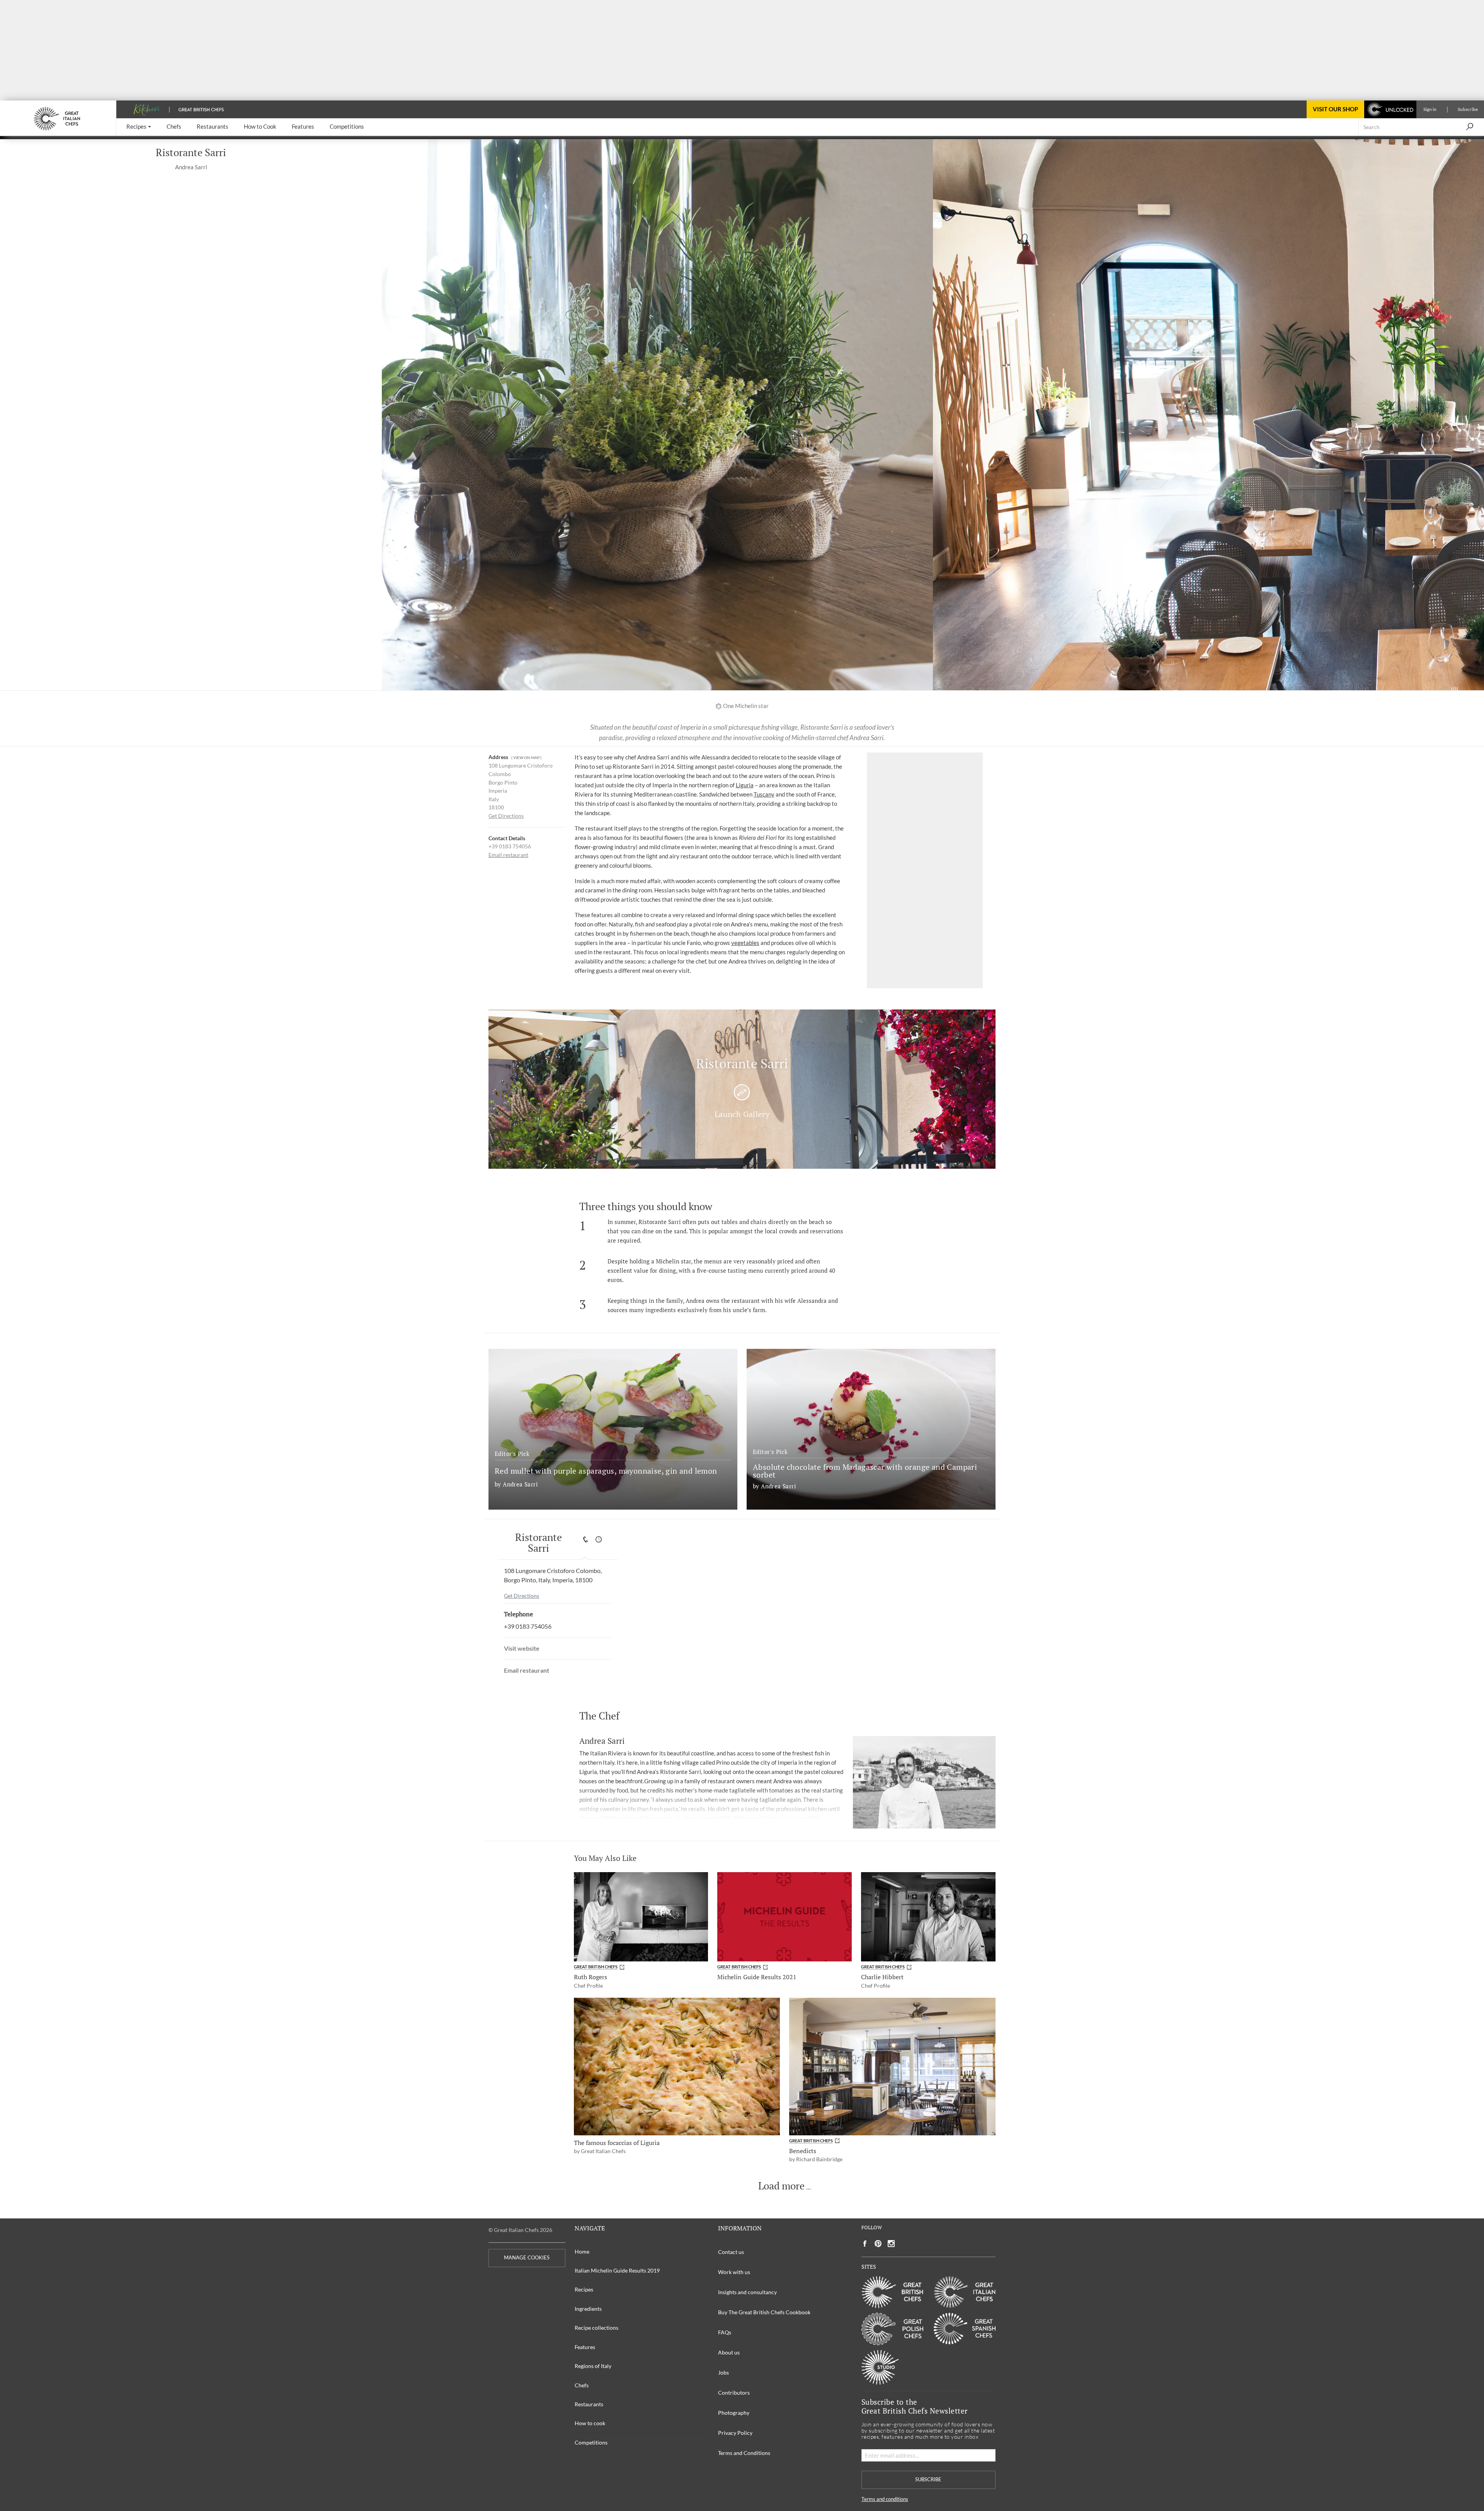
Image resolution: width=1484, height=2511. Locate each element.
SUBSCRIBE (928, 2480)
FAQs (725, 2332)
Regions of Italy (593, 2366)
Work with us (734, 2272)
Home (582, 2251)
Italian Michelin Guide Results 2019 (617, 2270)
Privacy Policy (735, 2433)
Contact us (731, 2252)
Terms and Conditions (744, 2453)
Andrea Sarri (191, 167)
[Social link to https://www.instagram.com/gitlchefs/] (891, 2244)
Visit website (522, 1648)
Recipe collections (596, 2328)
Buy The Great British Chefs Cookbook (764, 2312)
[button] (139, 127)
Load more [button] (781, 2186)
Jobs (723, 2372)
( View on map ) (526, 758)
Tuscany (764, 794)
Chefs (582, 2385)
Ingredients (588, 2309)
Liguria (745, 785)
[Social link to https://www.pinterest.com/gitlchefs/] (878, 2244)
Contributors (734, 2393)
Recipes (584, 2289)
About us (729, 2352)
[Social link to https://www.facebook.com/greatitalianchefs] (865, 2244)
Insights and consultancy (747, 2292)
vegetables (745, 943)
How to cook (590, 2423)
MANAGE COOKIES (527, 2258)
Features (585, 2347)
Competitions (591, 2442)
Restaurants (589, 2404)
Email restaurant (508, 855)
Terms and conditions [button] (885, 2499)
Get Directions (506, 816)
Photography (734, 2413)
